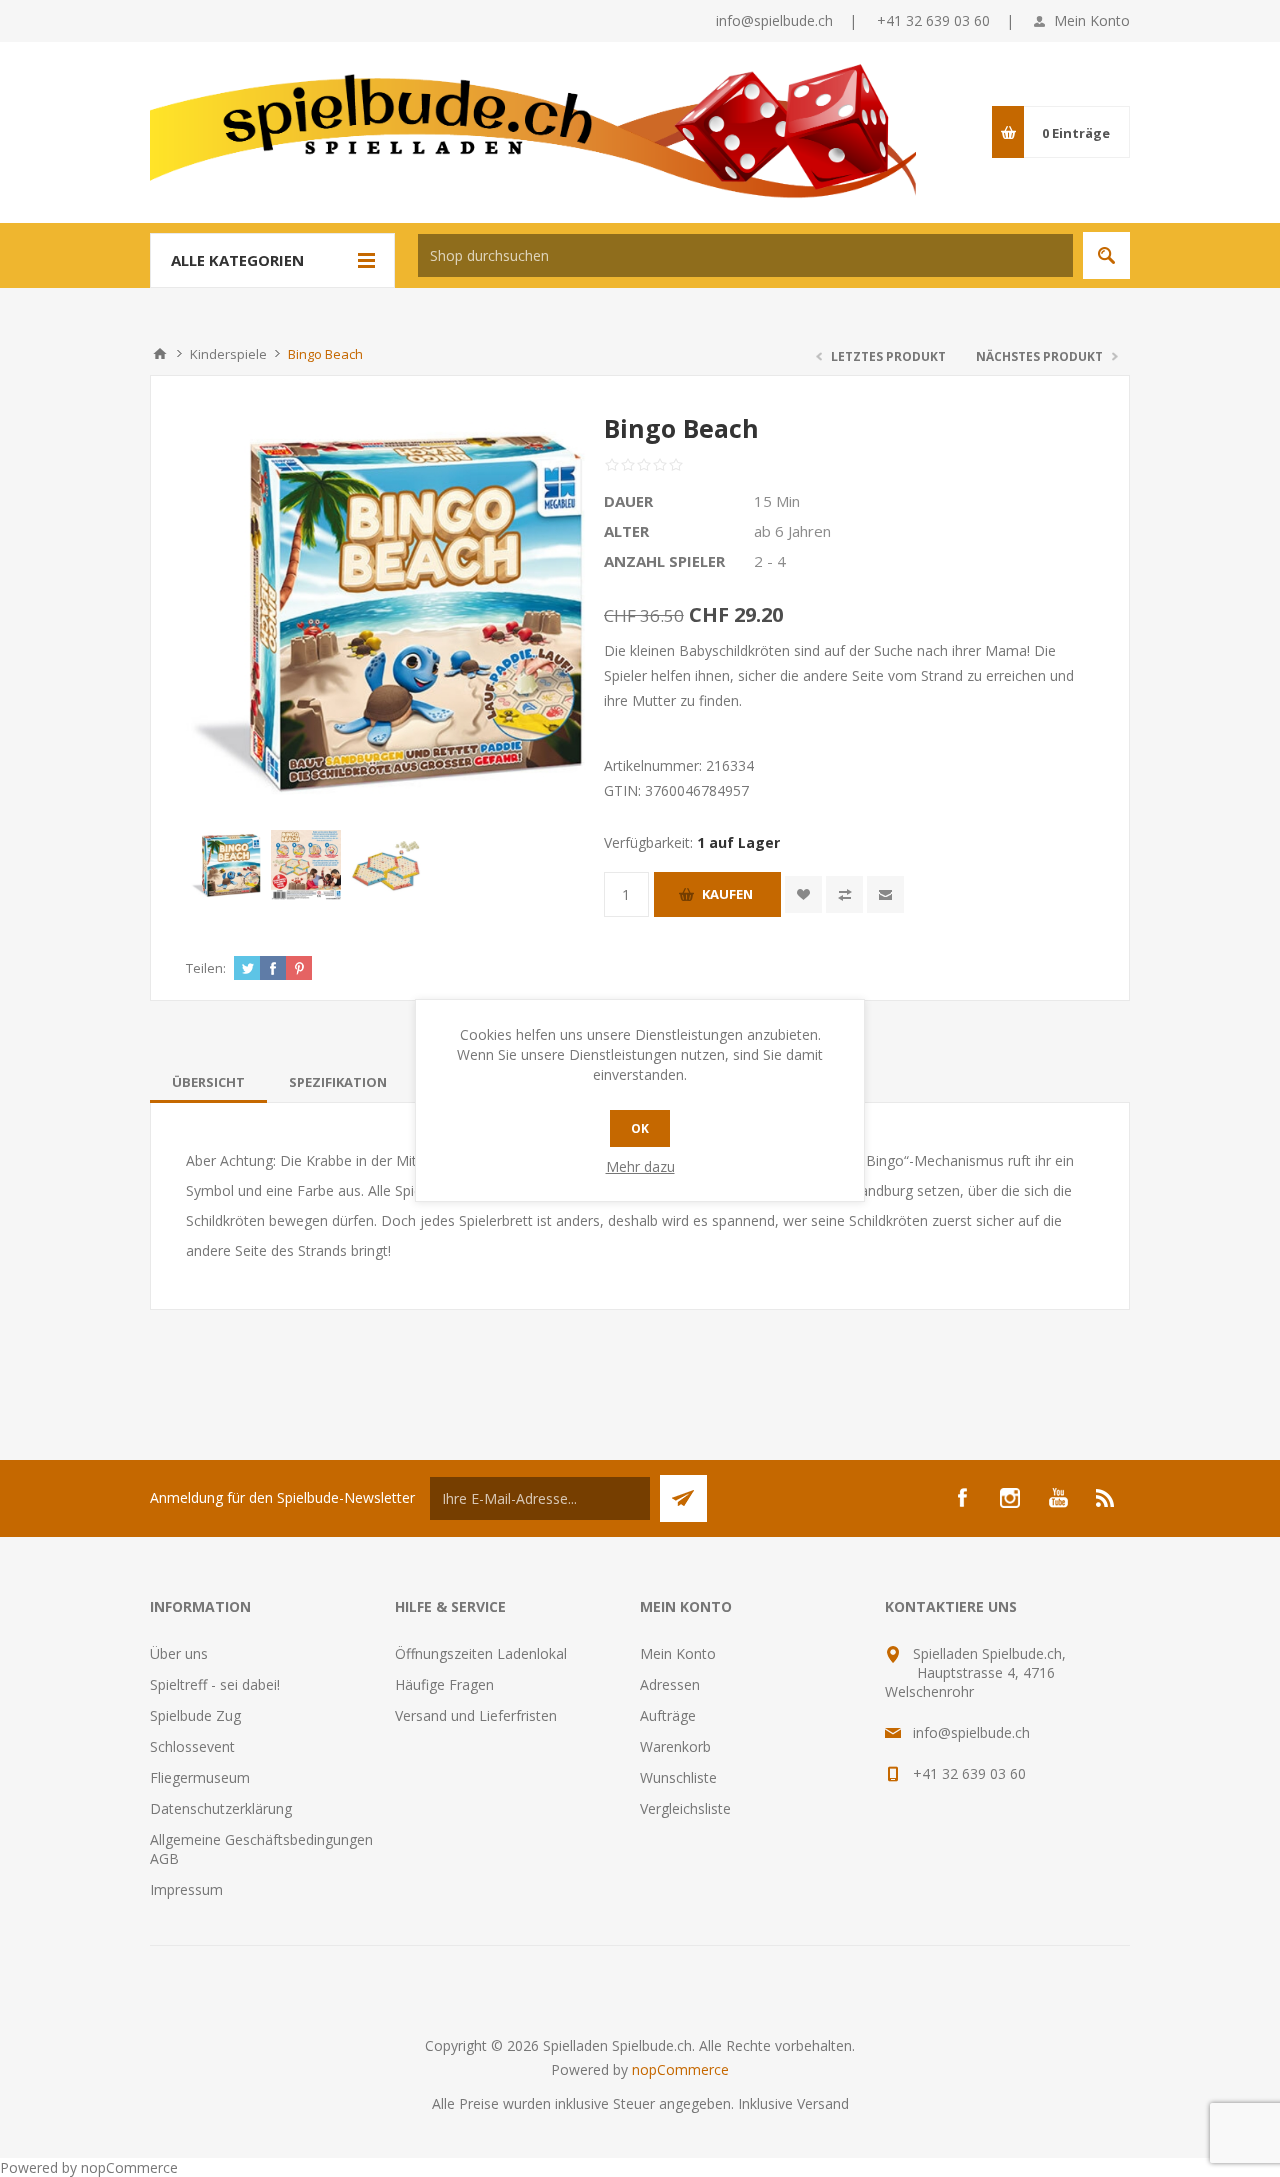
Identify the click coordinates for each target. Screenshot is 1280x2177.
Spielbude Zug (195, 1715)
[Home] (160, 354)
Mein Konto (1092, 20)
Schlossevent (192, 1746)
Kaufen (727, 894)
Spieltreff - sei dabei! (215, 1684)
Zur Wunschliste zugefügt (803, 894)
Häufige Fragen (444, 1684)
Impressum (186, 1889)
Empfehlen (885, 894)
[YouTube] (1058, 1498)
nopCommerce (680, 2069)
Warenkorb (675, 1746)
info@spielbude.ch (774, 20)
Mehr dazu (640, 1166)
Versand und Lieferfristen (476, 1715)
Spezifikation (338, 1082)
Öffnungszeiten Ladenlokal (481, 1653)
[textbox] (745, 255)
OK (640, 1128)
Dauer (628, 501)
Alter (626, 531)
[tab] (208, 1082)
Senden (683, 1498)
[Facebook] (962, 1498)
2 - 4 (770, 561)
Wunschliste (678, 1777)
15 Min (777, 501)
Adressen (670, 1684)
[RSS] (1106, 1498)
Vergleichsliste (685, 1808)
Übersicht (208, 1082)
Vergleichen (844, 894)
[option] (226, 865)
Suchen (1106, 255)
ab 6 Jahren (792, 531)
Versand (823, 2103)
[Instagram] (1010, 1498)
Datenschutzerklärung (221, 1808)
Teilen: (206, 968)
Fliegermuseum (200, 1777)
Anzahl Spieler (664, 561)
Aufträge (668, 1715)
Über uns (179, 1653)
